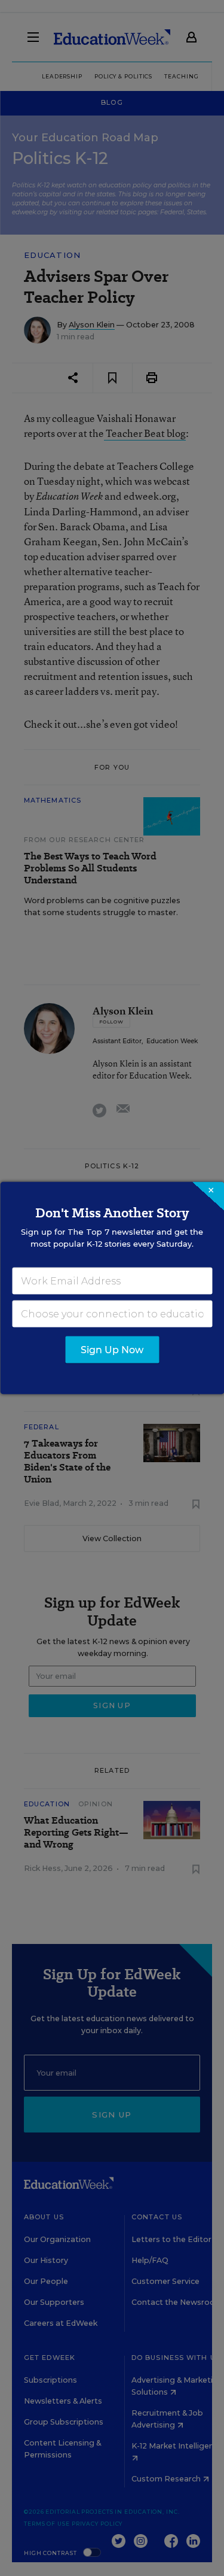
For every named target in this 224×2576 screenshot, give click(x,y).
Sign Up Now (112, 1350)
